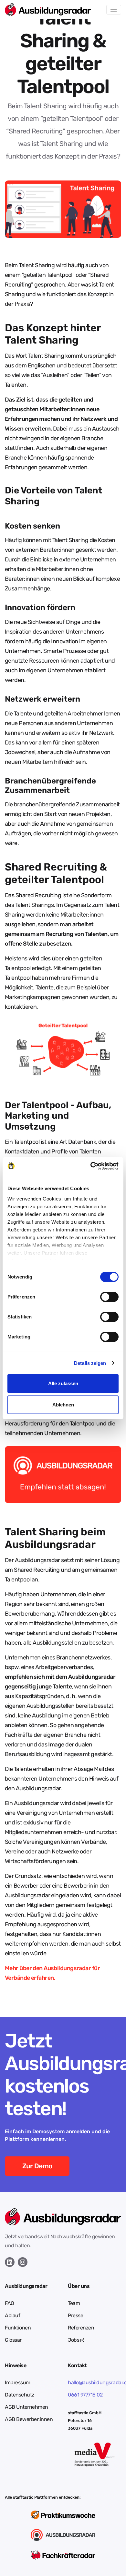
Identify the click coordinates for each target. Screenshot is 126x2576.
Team (74, 2303)
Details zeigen (90, 1363)
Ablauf (12, 2315)
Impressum (18, 2382)
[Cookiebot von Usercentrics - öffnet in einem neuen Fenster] (91, 1166)
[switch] (109, 1297)
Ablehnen (63, 1405)
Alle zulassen (63, 1383)
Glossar (13, 2340)
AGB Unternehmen (26, 2407)
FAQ (10, 2303)
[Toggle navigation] (114, 10)
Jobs (74, 2340)
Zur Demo (37, 2166)
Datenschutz (20, 2395)
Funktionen (18, 2328)
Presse (75, 2315)
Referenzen (81, 2328)
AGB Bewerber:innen (29, 2419)
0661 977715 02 (85, 2395)
